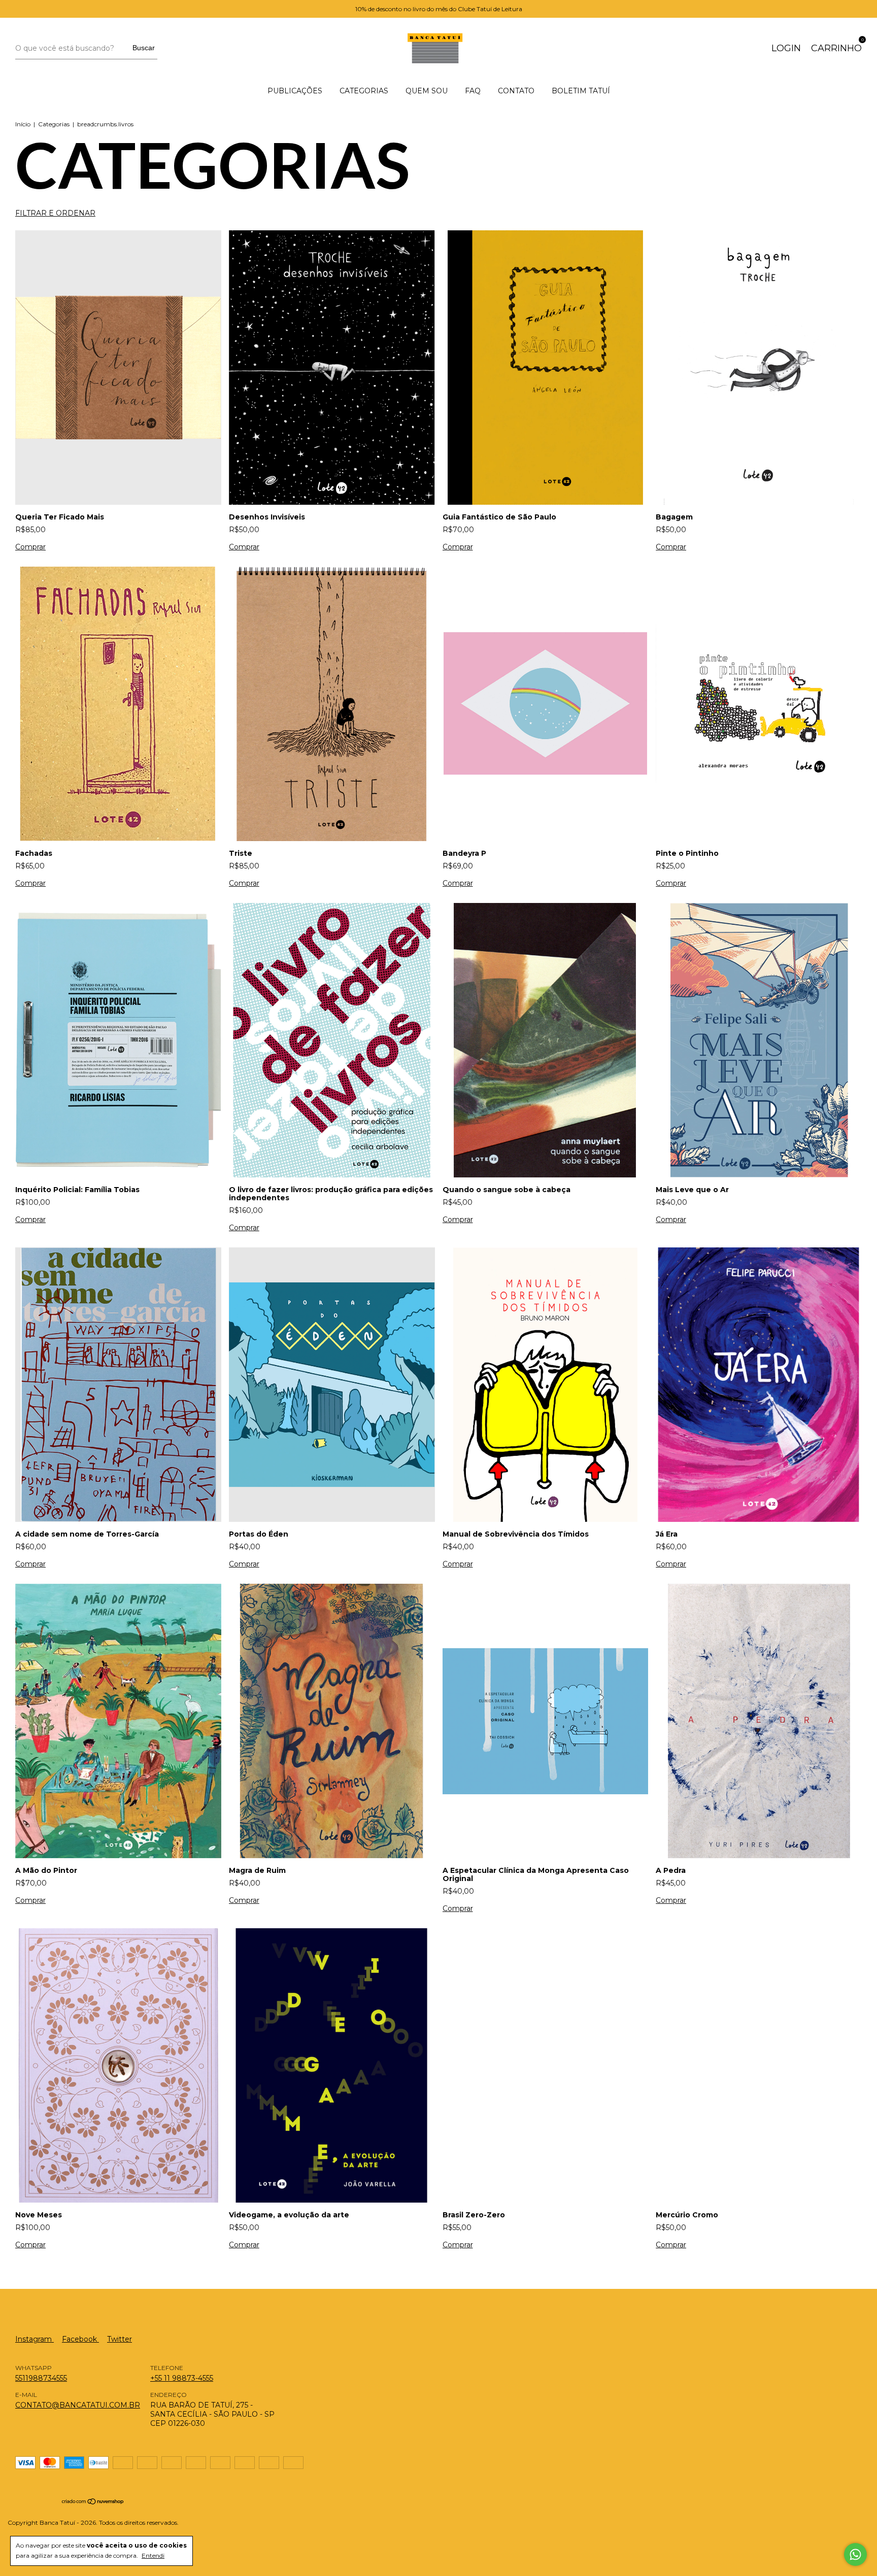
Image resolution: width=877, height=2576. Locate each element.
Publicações (295, 91)
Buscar (144, 48)
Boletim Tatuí (581, 91)
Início (23, 124)
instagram (35, 2339)
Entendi (153, 2555)
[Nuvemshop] (93, 2502)
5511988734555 (41, 2378)
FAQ (473, 91)
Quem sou (427, 91)
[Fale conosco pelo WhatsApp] (855, 2554)
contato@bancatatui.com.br (78, 2405)
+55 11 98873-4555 (182, 2378)
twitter (120, 2339)
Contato (516, 91)
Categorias (364, 91)
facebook (80, 2339)
